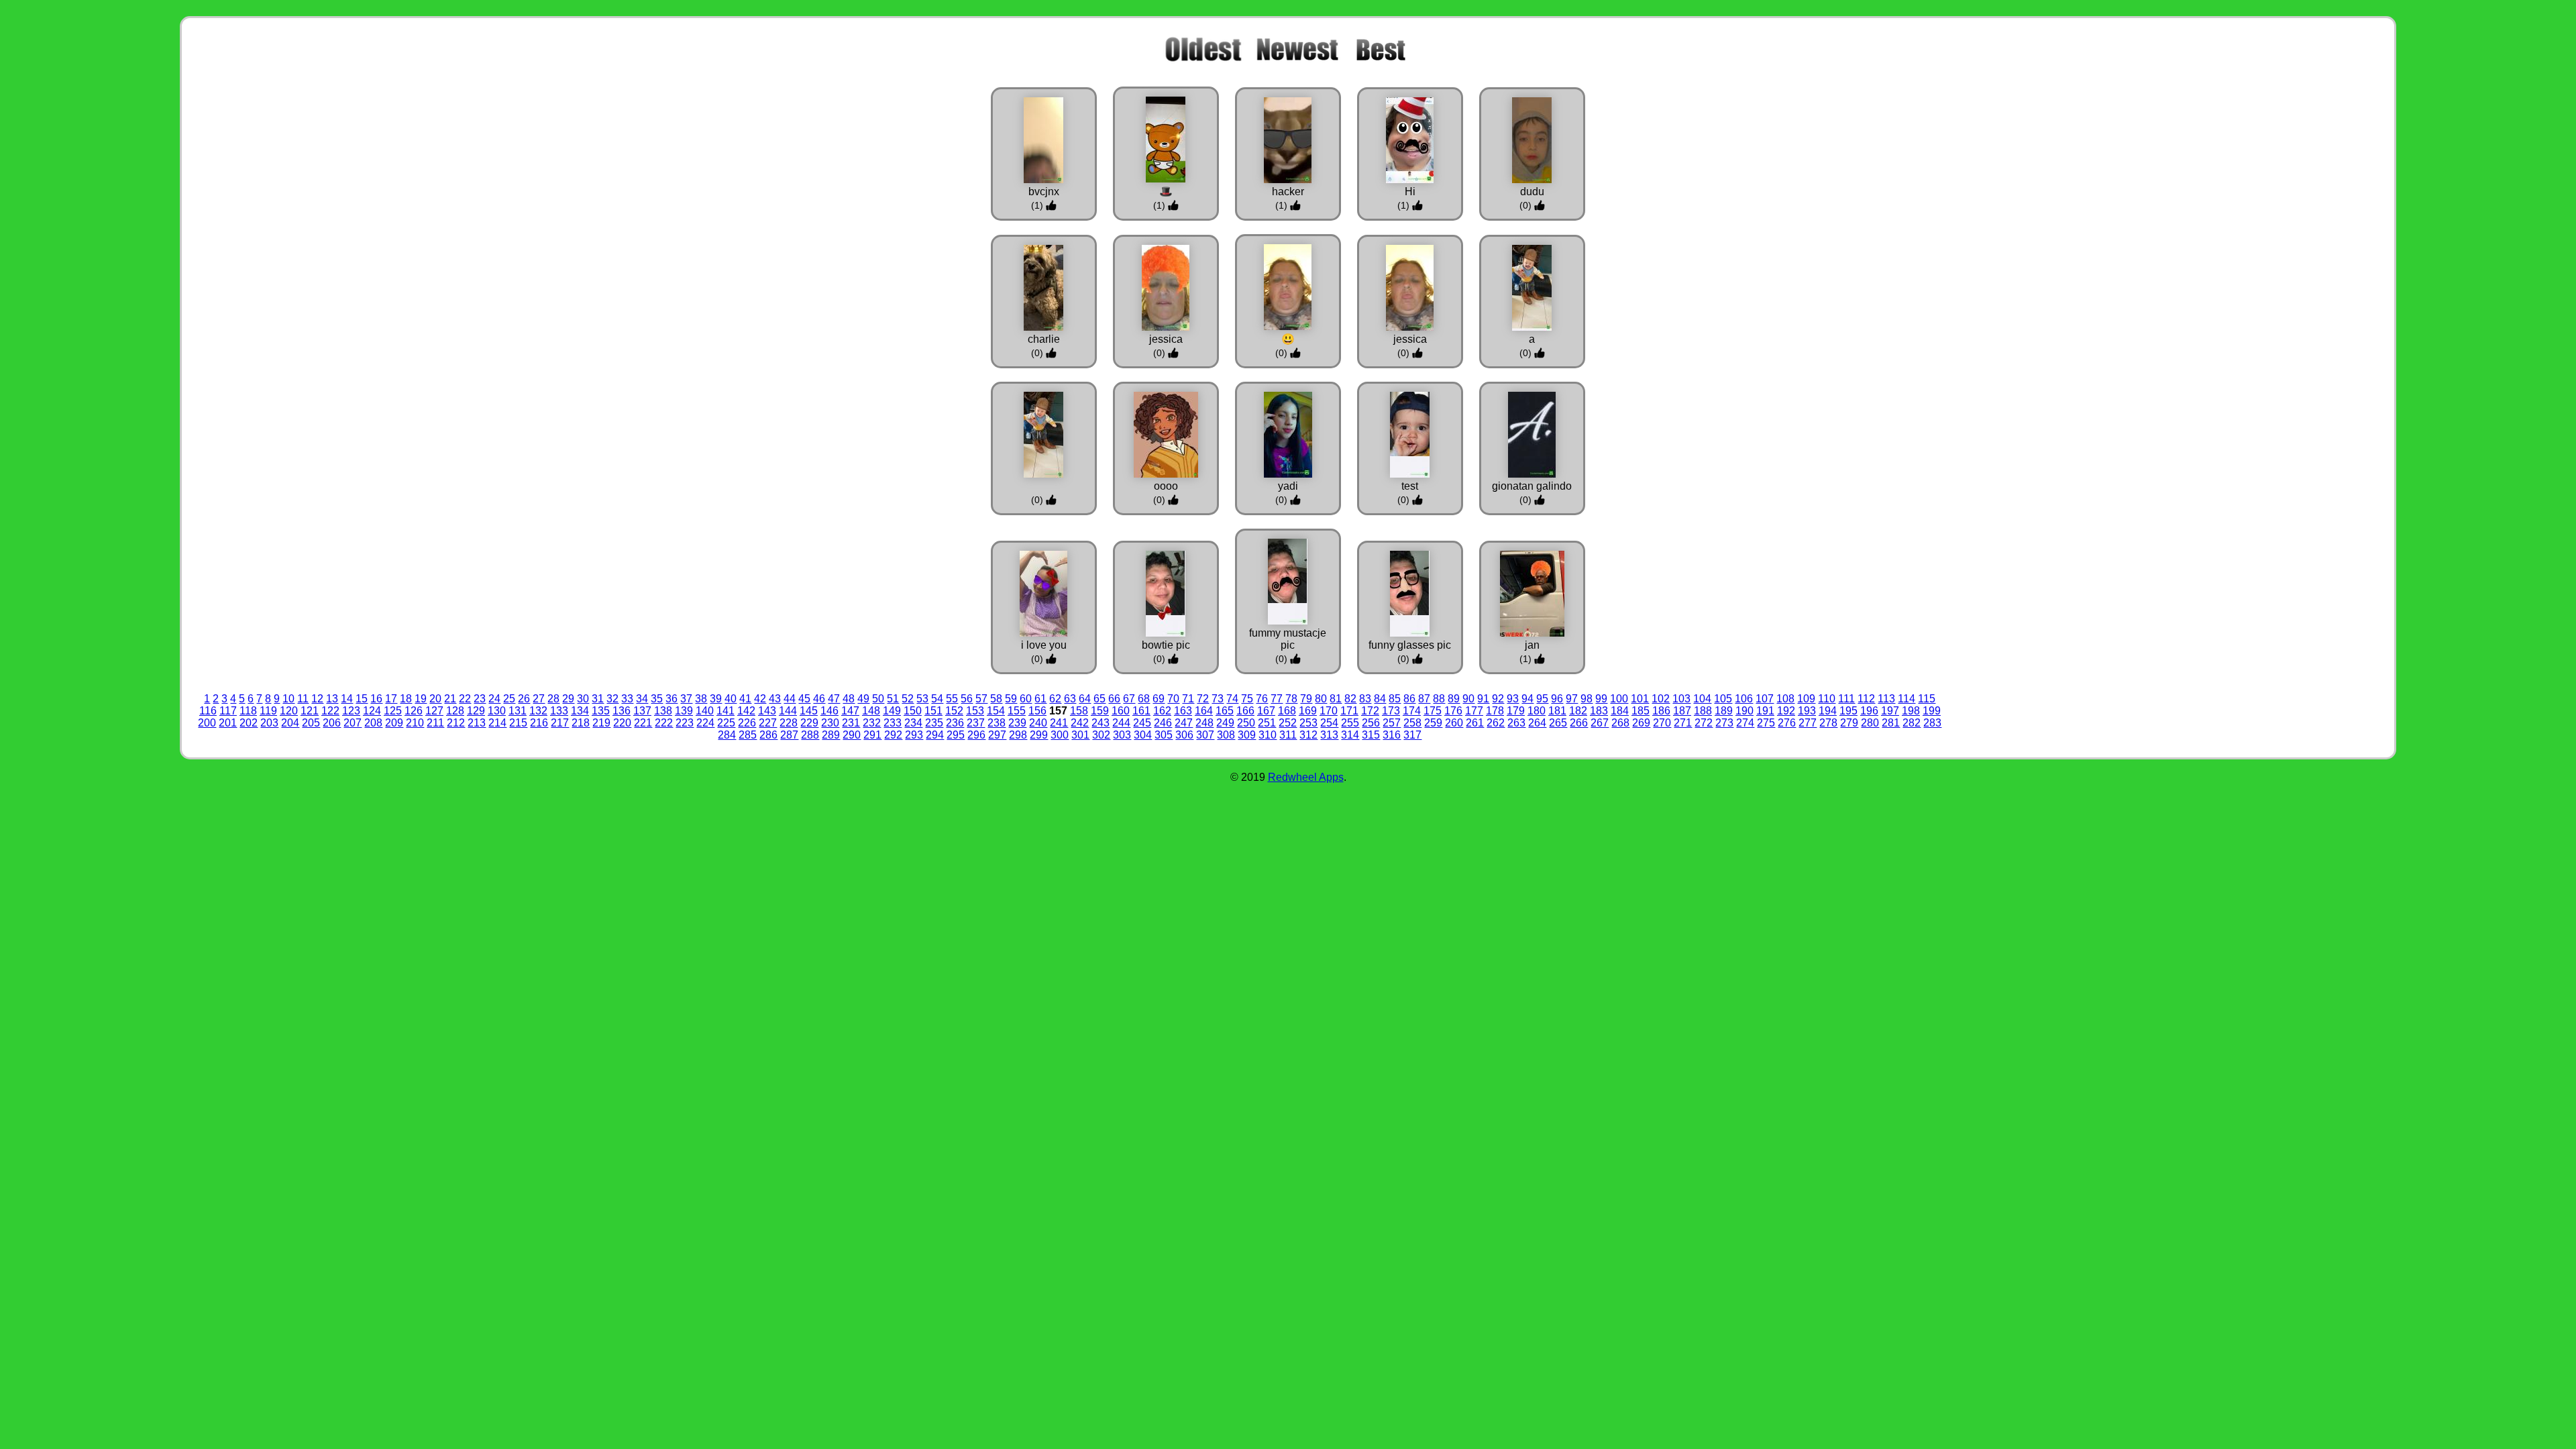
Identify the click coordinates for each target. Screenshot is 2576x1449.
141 (726, 711)
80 (1321, 699)
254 (1329, 723)
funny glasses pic (1410, 645)
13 (332, 699)
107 (1765, 699)
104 (1702, 699)
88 (1439, 699)
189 (1724, 711)
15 (362, 699)
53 (922, 699)
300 (1060, 735)
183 (1599, 711)
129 (476, 711)
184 (1620, 711)
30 (583, 699)
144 (788, 711)
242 (1080, 723)
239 (1017, 723)
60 (1026, 699)
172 (1370, 711)
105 (1723, 699)
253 (1308, 723)
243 (1101, 723)
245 (1142, 723)
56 (967, 699)
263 (1516, 723)
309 (1247, 735)
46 (819, 699)
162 (1162, 711)
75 (1247, 699)
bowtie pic (1166, 645)
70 (1173, 699)
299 (1039, 735)
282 (1912, 723)
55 (952, 699)
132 (538, 711)
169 (1308, 711)
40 (731, 699)
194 (1828, 711)
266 (1579, 723)
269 (1641, 723)
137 (642, 711)
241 (1059, 723)
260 (1454, 723)
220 (622, 723)
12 (317, 699)
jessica (1166, 339)
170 (1329, 711)
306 (1184, 735)
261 (1475, 723)
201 (228, 723)
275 (1766, 723)
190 (1745, 711)
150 (913, 711)
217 (560, 723)
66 (1114, 699)
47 (834, 699)
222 (664, 723)
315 (1371, 735)
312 (1308, 735)
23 (480, 699)
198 (1911, 711)
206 (332, 723)
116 (208, 711)
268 (1620, 723)
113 (1886, 699)
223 (685, 723)
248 (1204, 723)
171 (1349, 711)
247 (1184, 723)
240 (1038, 723)
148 (871, 711)
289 (831, 735)
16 (376, 699)
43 (775, 699)
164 (1204, 711)
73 (1218, 699)
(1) (1038, 205)
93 (1513, 699)
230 (830, 723)
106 (1744, 699)
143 (767, 711)
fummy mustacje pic (1288, 639)
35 (657, 699)
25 (509, 699)
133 (559, 711)
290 (852, 735)
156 (1037, 711)
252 (1288, 723)
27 (539, 699)
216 (539, 723)
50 (878, 699)
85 (1395, 699)
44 (790, 699)
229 (809, 723)
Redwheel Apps (1306, 777)
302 (1101, 735)
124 (372, 711)
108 (1785, 699)
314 (1350, 735)
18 (406, 699)
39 (716, 699)
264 (1537, 723)
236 (955, 723)
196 (1869, 711)
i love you (1044, 645)
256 (1371, 723)
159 (1100, 711)
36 (672, 699)
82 (1350, 699)
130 (497, 711)
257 (1392, 723)
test (1410, 486)
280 (1870, 723)
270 (1662, 723)
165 (1225, 711)
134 (580, 711)
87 (1424, 699)
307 (1205, 735)
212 (456, 723)
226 (747, 723)
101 (1640, 699)
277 (1808, 723)
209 (394, 723)
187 (1682, 711)
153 (975, 711)
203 (269, 723)
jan (1532, 645)
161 (1141, 711)
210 (415, 723)
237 (976, 723)
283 (1932, 723)
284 (727, 735)
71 (1188, 699)
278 (1828, 723)
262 (1496, 723)
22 (465, 699)
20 (435, 699)
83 (1365, 699)
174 (1412, 711)
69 (1159, 699)
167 (1266, 711)
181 (1557, 711)
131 (518, 711)
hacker (1288, 192)
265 (1558, 723)
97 (1572, 699)
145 (809, 711)
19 (421, 699)
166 (1245, 711)
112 (1866, 699)
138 (663, 711)
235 (934, 723)
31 (598, 699)
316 (1392, 735)
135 (601, 711)
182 (1578, 711)
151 (933, 711)
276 (1787, 723)
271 (1683, 723)
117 (228, 711)
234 (913, 723)
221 (643, 723)
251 (1267, 723)
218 (581, 723)
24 (494, 699)
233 (893, 723)
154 (996, 711)
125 (393, 711)
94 (1527, 699)
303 (1122, 735)
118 (248, 711)
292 (893, 735)
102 (1661, 699)
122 (330, 711)
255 (1350, 723)
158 (1079, 711)
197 (1890, 711)
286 (768, 735)
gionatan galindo (1532, 486)
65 (1099, 699)
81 (1336, 699)
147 (850, 711)
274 (1745, 723)
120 (289, 711)
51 (893, 699)
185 (1641, 711)
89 (1454, 699)
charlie (1044, 339)
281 (1891, 723)
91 (1483, 699)
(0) (1527, 205)
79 (1306, 699)
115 (1927, 699)
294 (935, 735)
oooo (1166, 486)
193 (1807, 711)
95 (1542, 699)
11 (303, 699)
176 (1453, 711)
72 (1203, 699)
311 (1288, 735)
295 (956, 735)
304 (1143, 735)
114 (1907, 699)
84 (1380, 699)
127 (434, 711)
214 (497, 723)
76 (1262, 699)
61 (1040, 699)
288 (810, 735)
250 (1246, 723)
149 (892, 711)
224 (705, 723)
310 (1268, 735)
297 (997, 735)
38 (701, 699)
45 (804, 699)
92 (1498, 699)
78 (1291, 699)
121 (310, 711)
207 (353, 723)
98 (1587, 699)
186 (1661, 711)
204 (290, 723)
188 (1703, 711)
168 (1287, 711)
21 (450, 699)
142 (746, 711)
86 (1409, 699)
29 (568, 699)
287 (789, 735)
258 (1412, 723)
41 (745, 699)
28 (553, 699)
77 (1277, 699)
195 (1848, 711)
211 (435, 723)
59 (1011, 699)
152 (954, 711)
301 (1080, 735)
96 (1557, 699)
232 (872, 723)
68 (1144, 699)
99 (1601, 699)
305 (1164, 735)
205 (311, 723)
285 (748, 735)
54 (937, 699)
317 (1412, 735)
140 (705, 711)
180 (1537, 711)
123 (351, 711)
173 (1391, 711)
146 (829, 711)
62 (1055, 699)
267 (1600, 723)
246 (1163, 723)
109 (1806, 699)
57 (981, 699)
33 (627, 699)
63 (1070, 699)
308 (1226, 735)
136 (622, 711)
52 (908, 699)
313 (1329, 735)
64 (1085, 699)
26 (524, 699)
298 (1018, 735)
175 (1433, 711)
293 (914, 735)
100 (1619, 699)
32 (612, 699)
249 (1225, 723)
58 (996, 699)
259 (1433, 723)
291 (872, 735)
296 (976, 735)
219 (601, 723)
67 (1129, 699)
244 (1121, 723)
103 (1681, 699)
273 (1724, 723)
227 (768, 723)
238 (997, 723)
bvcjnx (1044, 192)
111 (1846, 699)
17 (391, 699)
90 (1468, 699)
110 (1827, 699)
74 (1232, 699)
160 (1121, 711)
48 (849, 699)
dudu (1532, 192)
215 (518, 723)
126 (414, 711)
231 (851, 723)
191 (1765, 711)
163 (1183, 711)
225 (726, 723)
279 (1849, 723)
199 (1932, 711)
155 (1017, 711)
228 (789, 723)
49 (863, 699)
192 (1786, 711)
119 (268, 711)
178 (1495, 711)
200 (207, 723)
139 (684, 711)
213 (477, 723)
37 (686, 699)
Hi (1410, 192)
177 (1474, 711)
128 (455, 711)
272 (1704, 723)
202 (249, 723)
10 (288, 699)
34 (642, 699)
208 (373, 723)
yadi (1288, 486)
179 (1516, 711)
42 (760, 699)
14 (347, 699)
